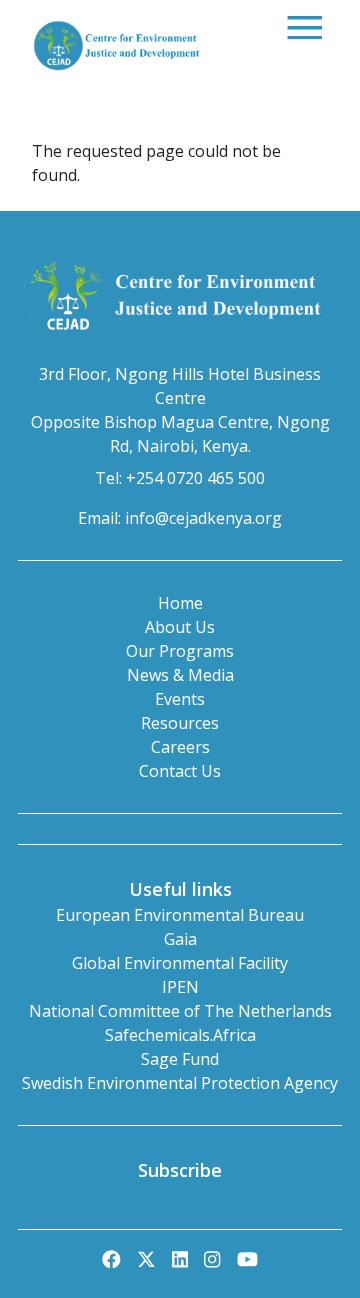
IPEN (180, 987)
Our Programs (180, 651)
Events (180, 699)
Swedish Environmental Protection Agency (180, 1083)
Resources (180, 723)
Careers (180, 747)
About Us (180, 627)
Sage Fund (180, 1059)
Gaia (180, 939)
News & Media (180, 675)
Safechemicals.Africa (180, 1035)
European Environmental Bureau (180, 915)
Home (180, 603)
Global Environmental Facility (180, 963)
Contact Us (180, 771)
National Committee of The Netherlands (180, 1011)
